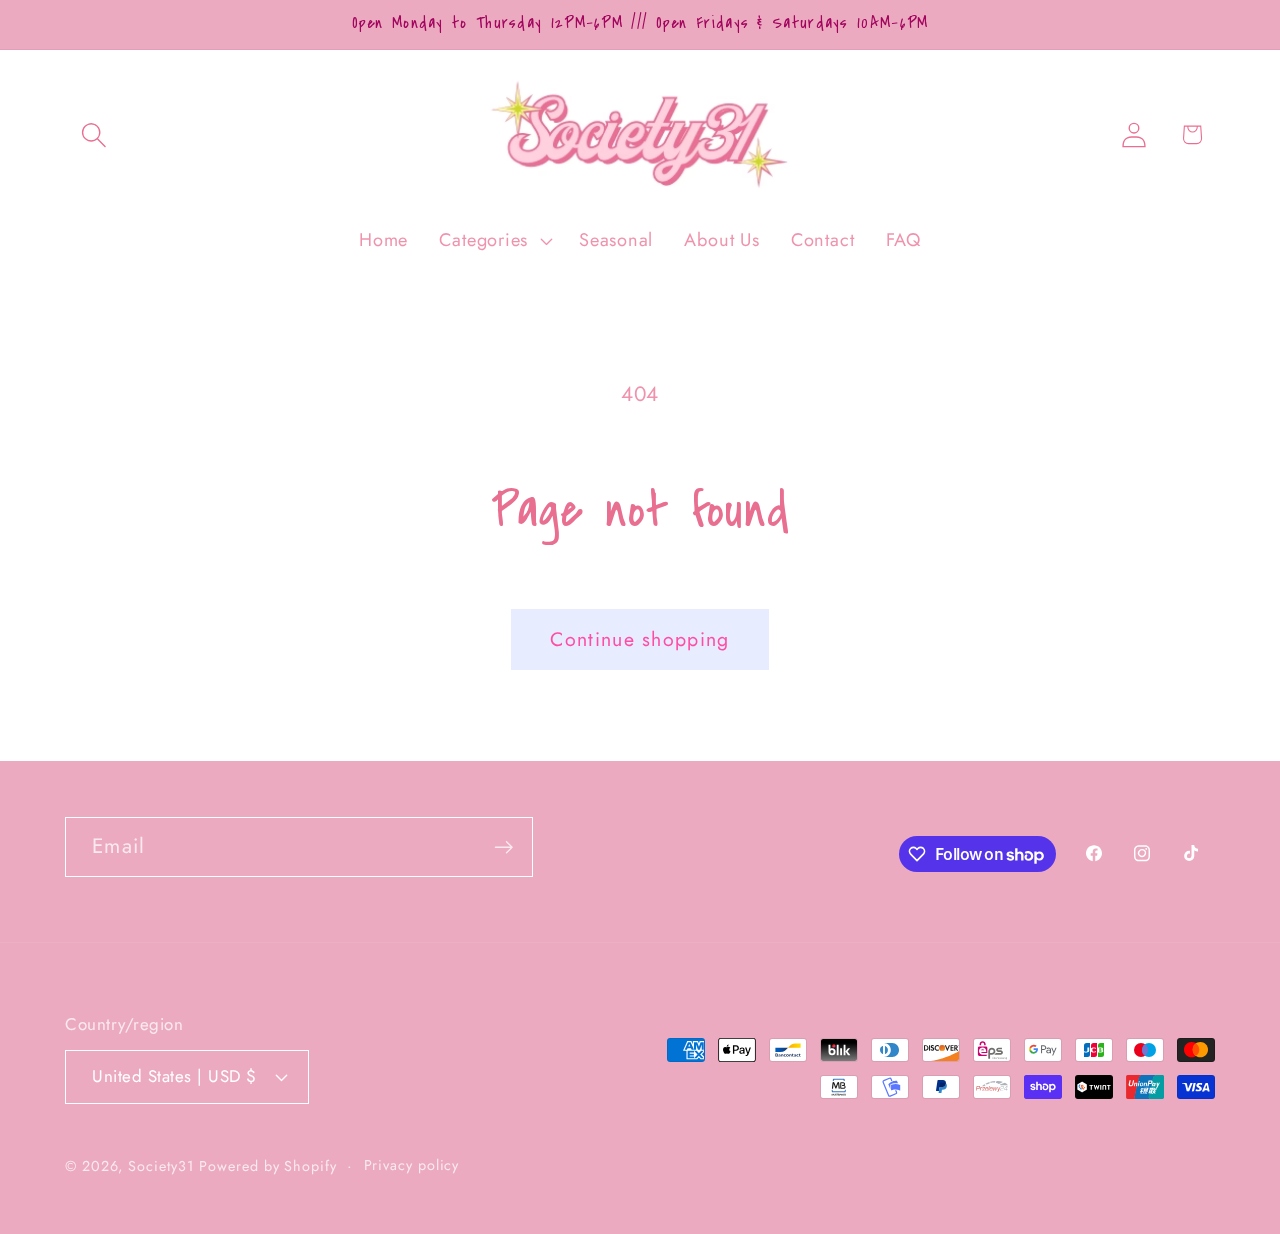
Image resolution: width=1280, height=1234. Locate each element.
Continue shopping (639, 639)
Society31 (160, 1166)
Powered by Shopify (267, 1166)
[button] (93, 134)
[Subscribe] (503, 847)
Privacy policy (412, 1165)
